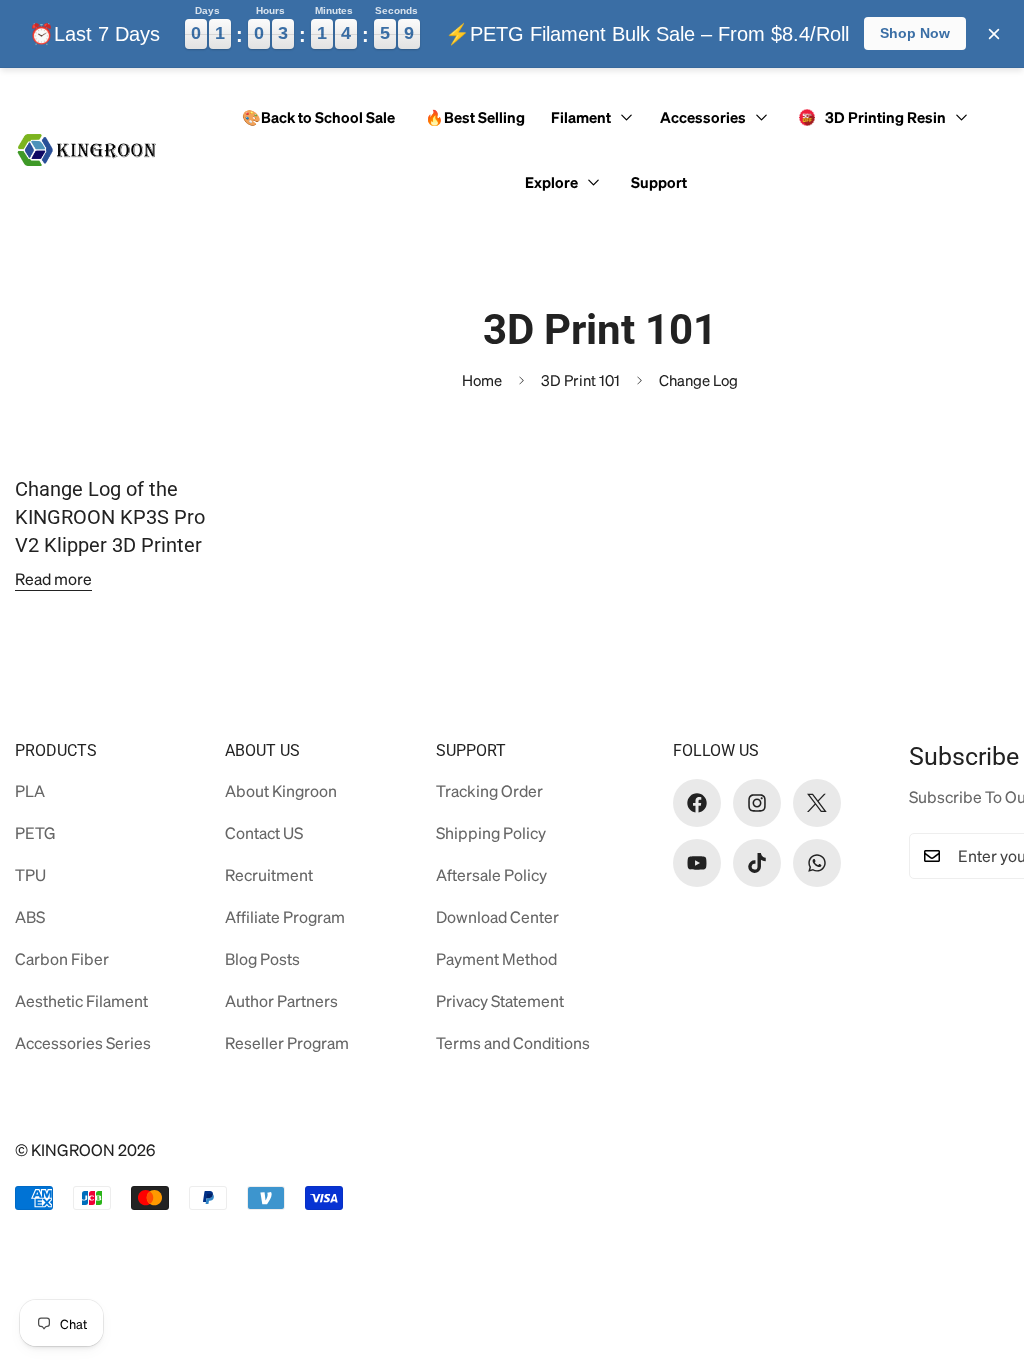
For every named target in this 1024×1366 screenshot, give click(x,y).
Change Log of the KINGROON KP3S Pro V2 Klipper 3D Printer (110, 517)
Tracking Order (489, 790)
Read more (53, 578)
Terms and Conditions (513, 1042)
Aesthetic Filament (81, 1000)
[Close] (994, 34)
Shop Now (915, 33)
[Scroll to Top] (977, 1257)
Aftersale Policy (491, 874)
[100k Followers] (757, 803)
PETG (35, 832)
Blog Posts (262, 958)
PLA (30, 790)
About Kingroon (281, 790)
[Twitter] (817, 803)
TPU (30, 874)
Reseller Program (287, 1042)
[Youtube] (697, 863)
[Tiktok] (757, 863)
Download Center (497, 916)
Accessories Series (83, 1042)
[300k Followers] (697, 803)
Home (482, 380)
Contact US (264, 832)
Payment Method (496, 958)
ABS (30, 916)
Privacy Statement (500, 1000)
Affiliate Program (285, 916)
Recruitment (269, 874)
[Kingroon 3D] (87, 150)
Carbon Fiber (62, 958)
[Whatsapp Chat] (817, 863)
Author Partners (281, 1000)
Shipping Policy (491, 832)
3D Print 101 (580, 380)
